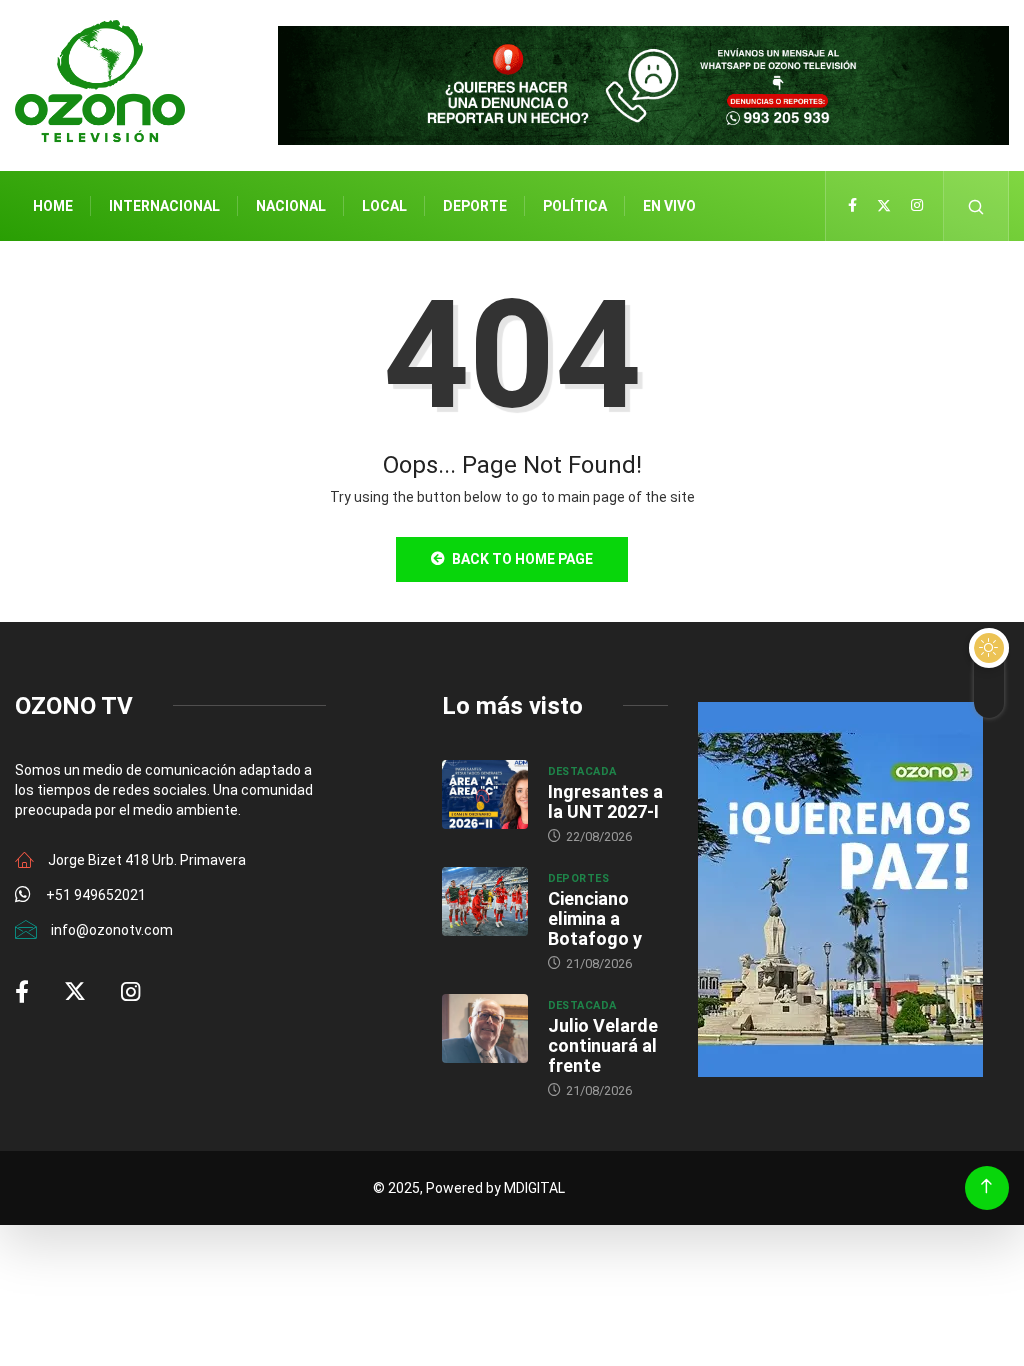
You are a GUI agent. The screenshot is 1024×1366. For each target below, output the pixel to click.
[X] (884, 206)
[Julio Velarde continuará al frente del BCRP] (485, 1028)
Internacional (164, 206)
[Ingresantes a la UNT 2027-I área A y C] (485, 794)
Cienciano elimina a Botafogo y (595, 918)
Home (53, 206)
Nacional (291, 206)
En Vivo (669, 206)
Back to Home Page (522, 559)
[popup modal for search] (976, 206)
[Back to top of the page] (986, 1186)
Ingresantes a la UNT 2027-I (605, 801)
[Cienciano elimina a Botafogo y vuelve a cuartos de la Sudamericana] (485, 901)
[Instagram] (917, 206)
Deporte (475, 206)
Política (575, 206)
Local (384, 206)
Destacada (582, 771)
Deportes (579, 878)
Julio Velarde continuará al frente (603, 1045)
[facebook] (852, 206)
